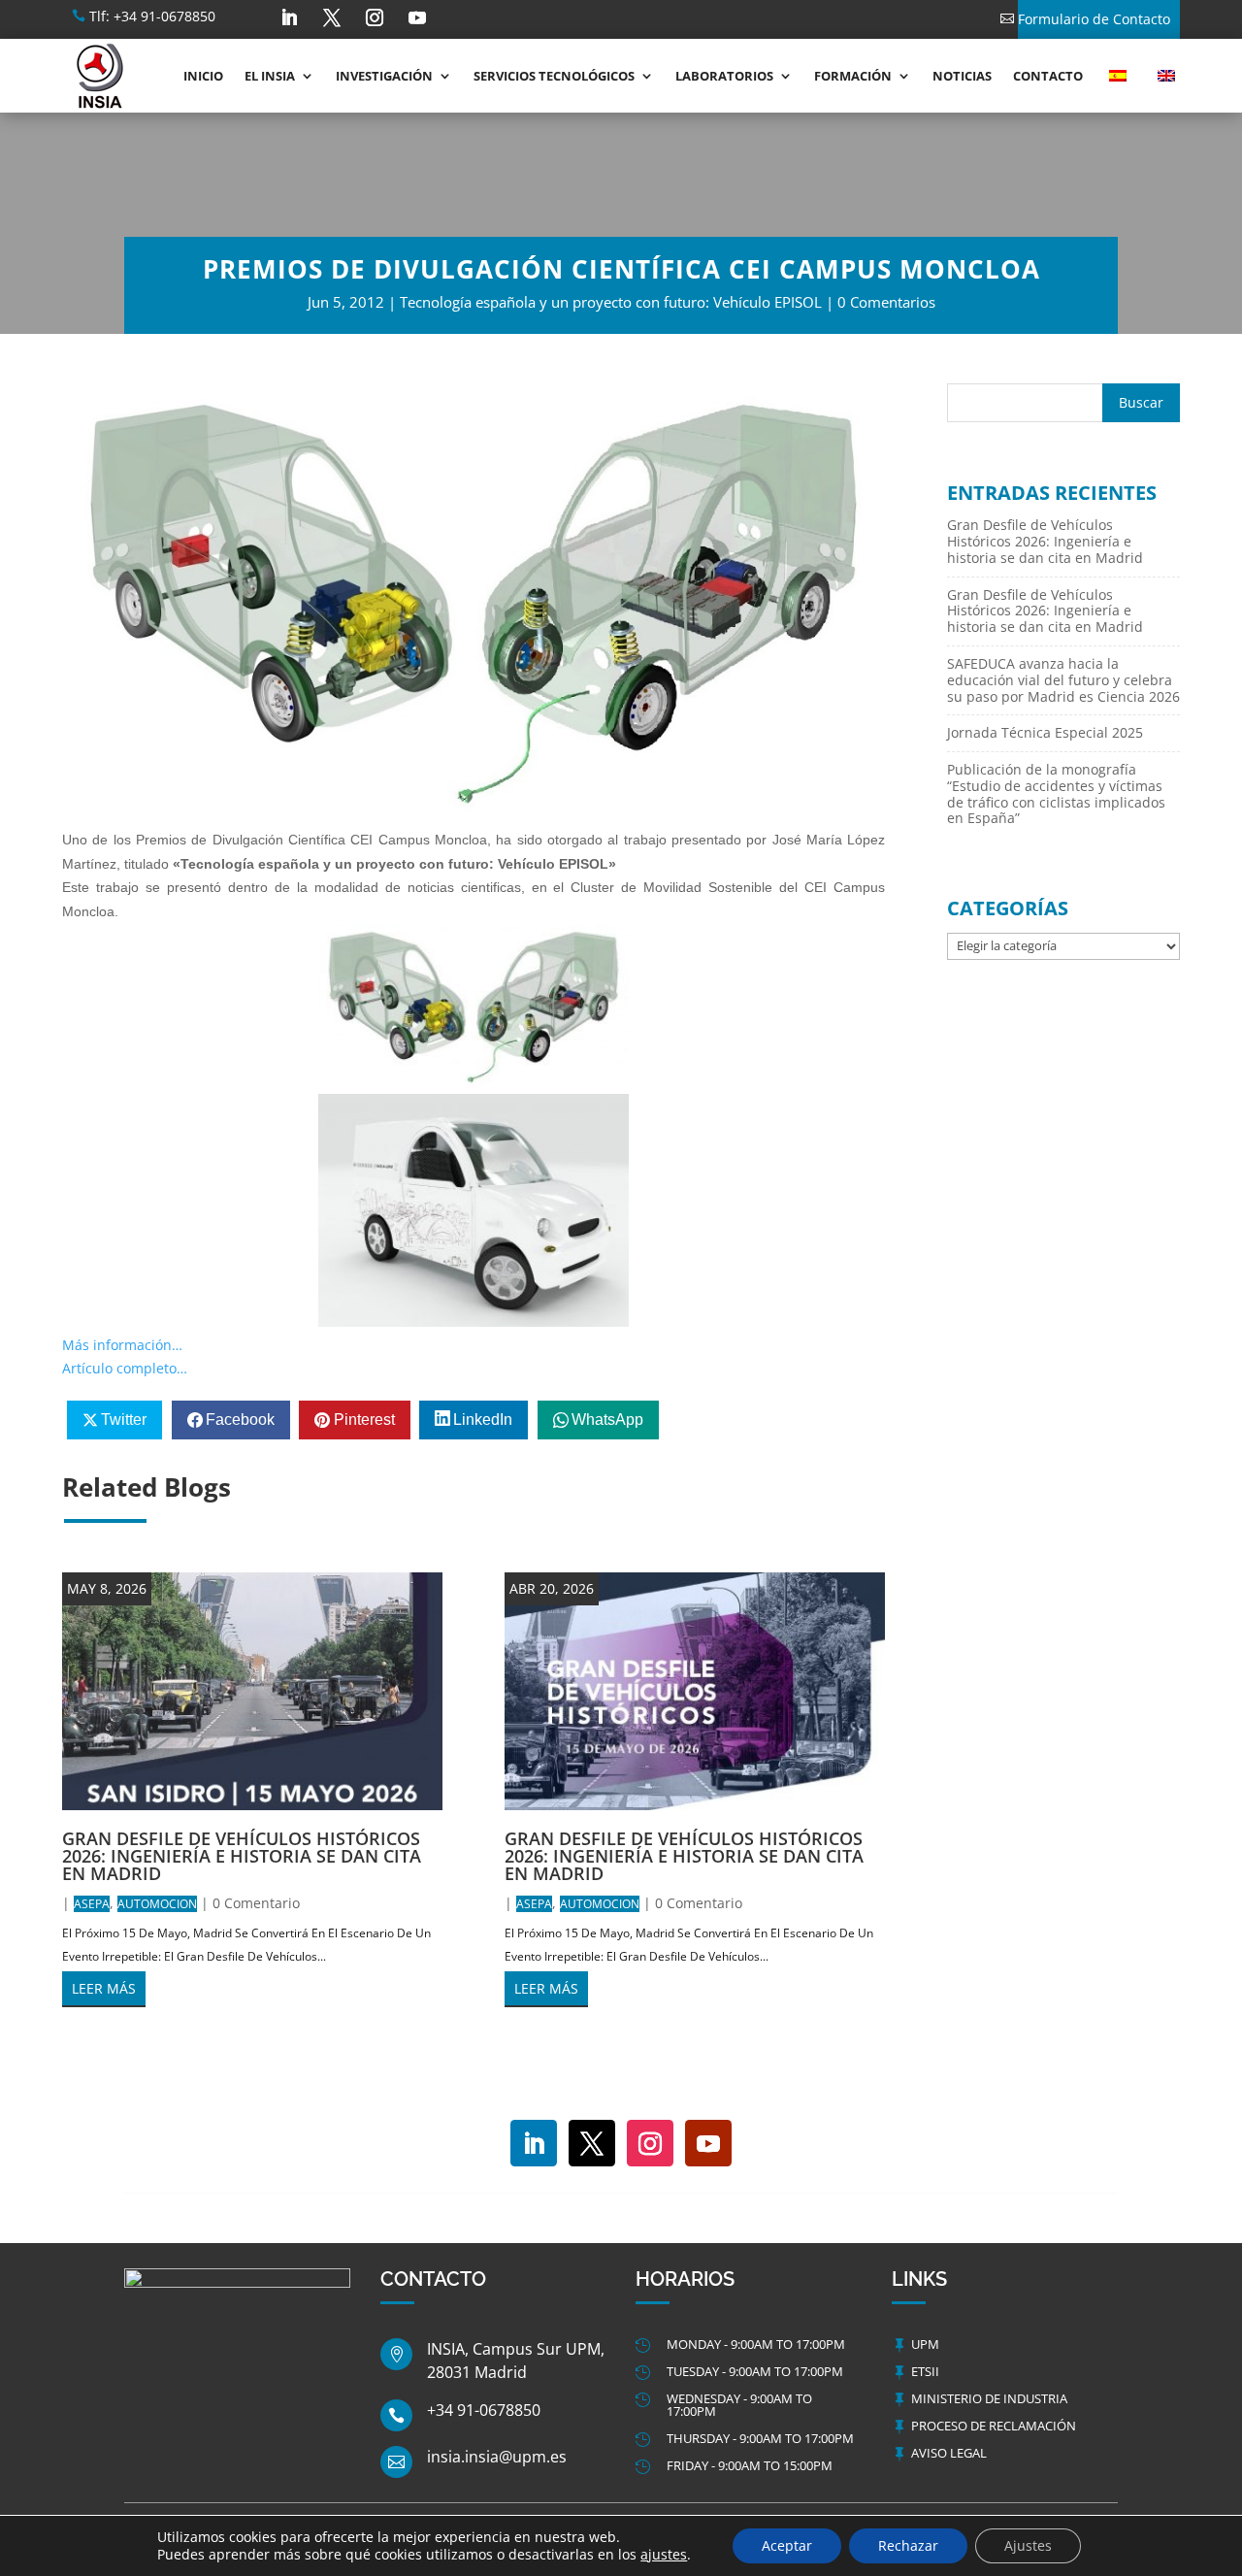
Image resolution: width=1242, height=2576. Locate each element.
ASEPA (92, 1904)
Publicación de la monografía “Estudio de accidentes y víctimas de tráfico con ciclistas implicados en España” (1056, 793)
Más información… (122, 1345)
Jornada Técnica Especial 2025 (1045, 732)
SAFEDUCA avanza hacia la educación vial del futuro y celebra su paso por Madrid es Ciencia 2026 (1063, 680)
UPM (925, 2344)
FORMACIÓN (853, 76)
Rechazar (908, 2545)
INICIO (203, 76)
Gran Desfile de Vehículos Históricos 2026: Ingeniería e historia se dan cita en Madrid (242, 1856)
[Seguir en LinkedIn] (289, 17)
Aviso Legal (949, 2453)
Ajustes (1028, 2545)
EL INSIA (270, 76)
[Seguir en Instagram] (375, 17)
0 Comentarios (886, 302)
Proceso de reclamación (994, 2426)
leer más (104, 1988)
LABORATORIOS (724, 76)
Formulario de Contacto (1094, 19)
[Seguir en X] (332, 17)
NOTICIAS (962, 76)
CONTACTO (1048, 76)
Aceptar (787, 2545)
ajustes (664, 2555)
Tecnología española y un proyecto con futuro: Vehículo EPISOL (611, 302)
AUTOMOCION (157, 1904)
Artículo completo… (125, 1368)
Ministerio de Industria (989, 2398)
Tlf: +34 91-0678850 (152, 16)
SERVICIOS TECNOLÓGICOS (554, 76)
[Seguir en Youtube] (417, 17)
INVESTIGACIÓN (384, 76)
